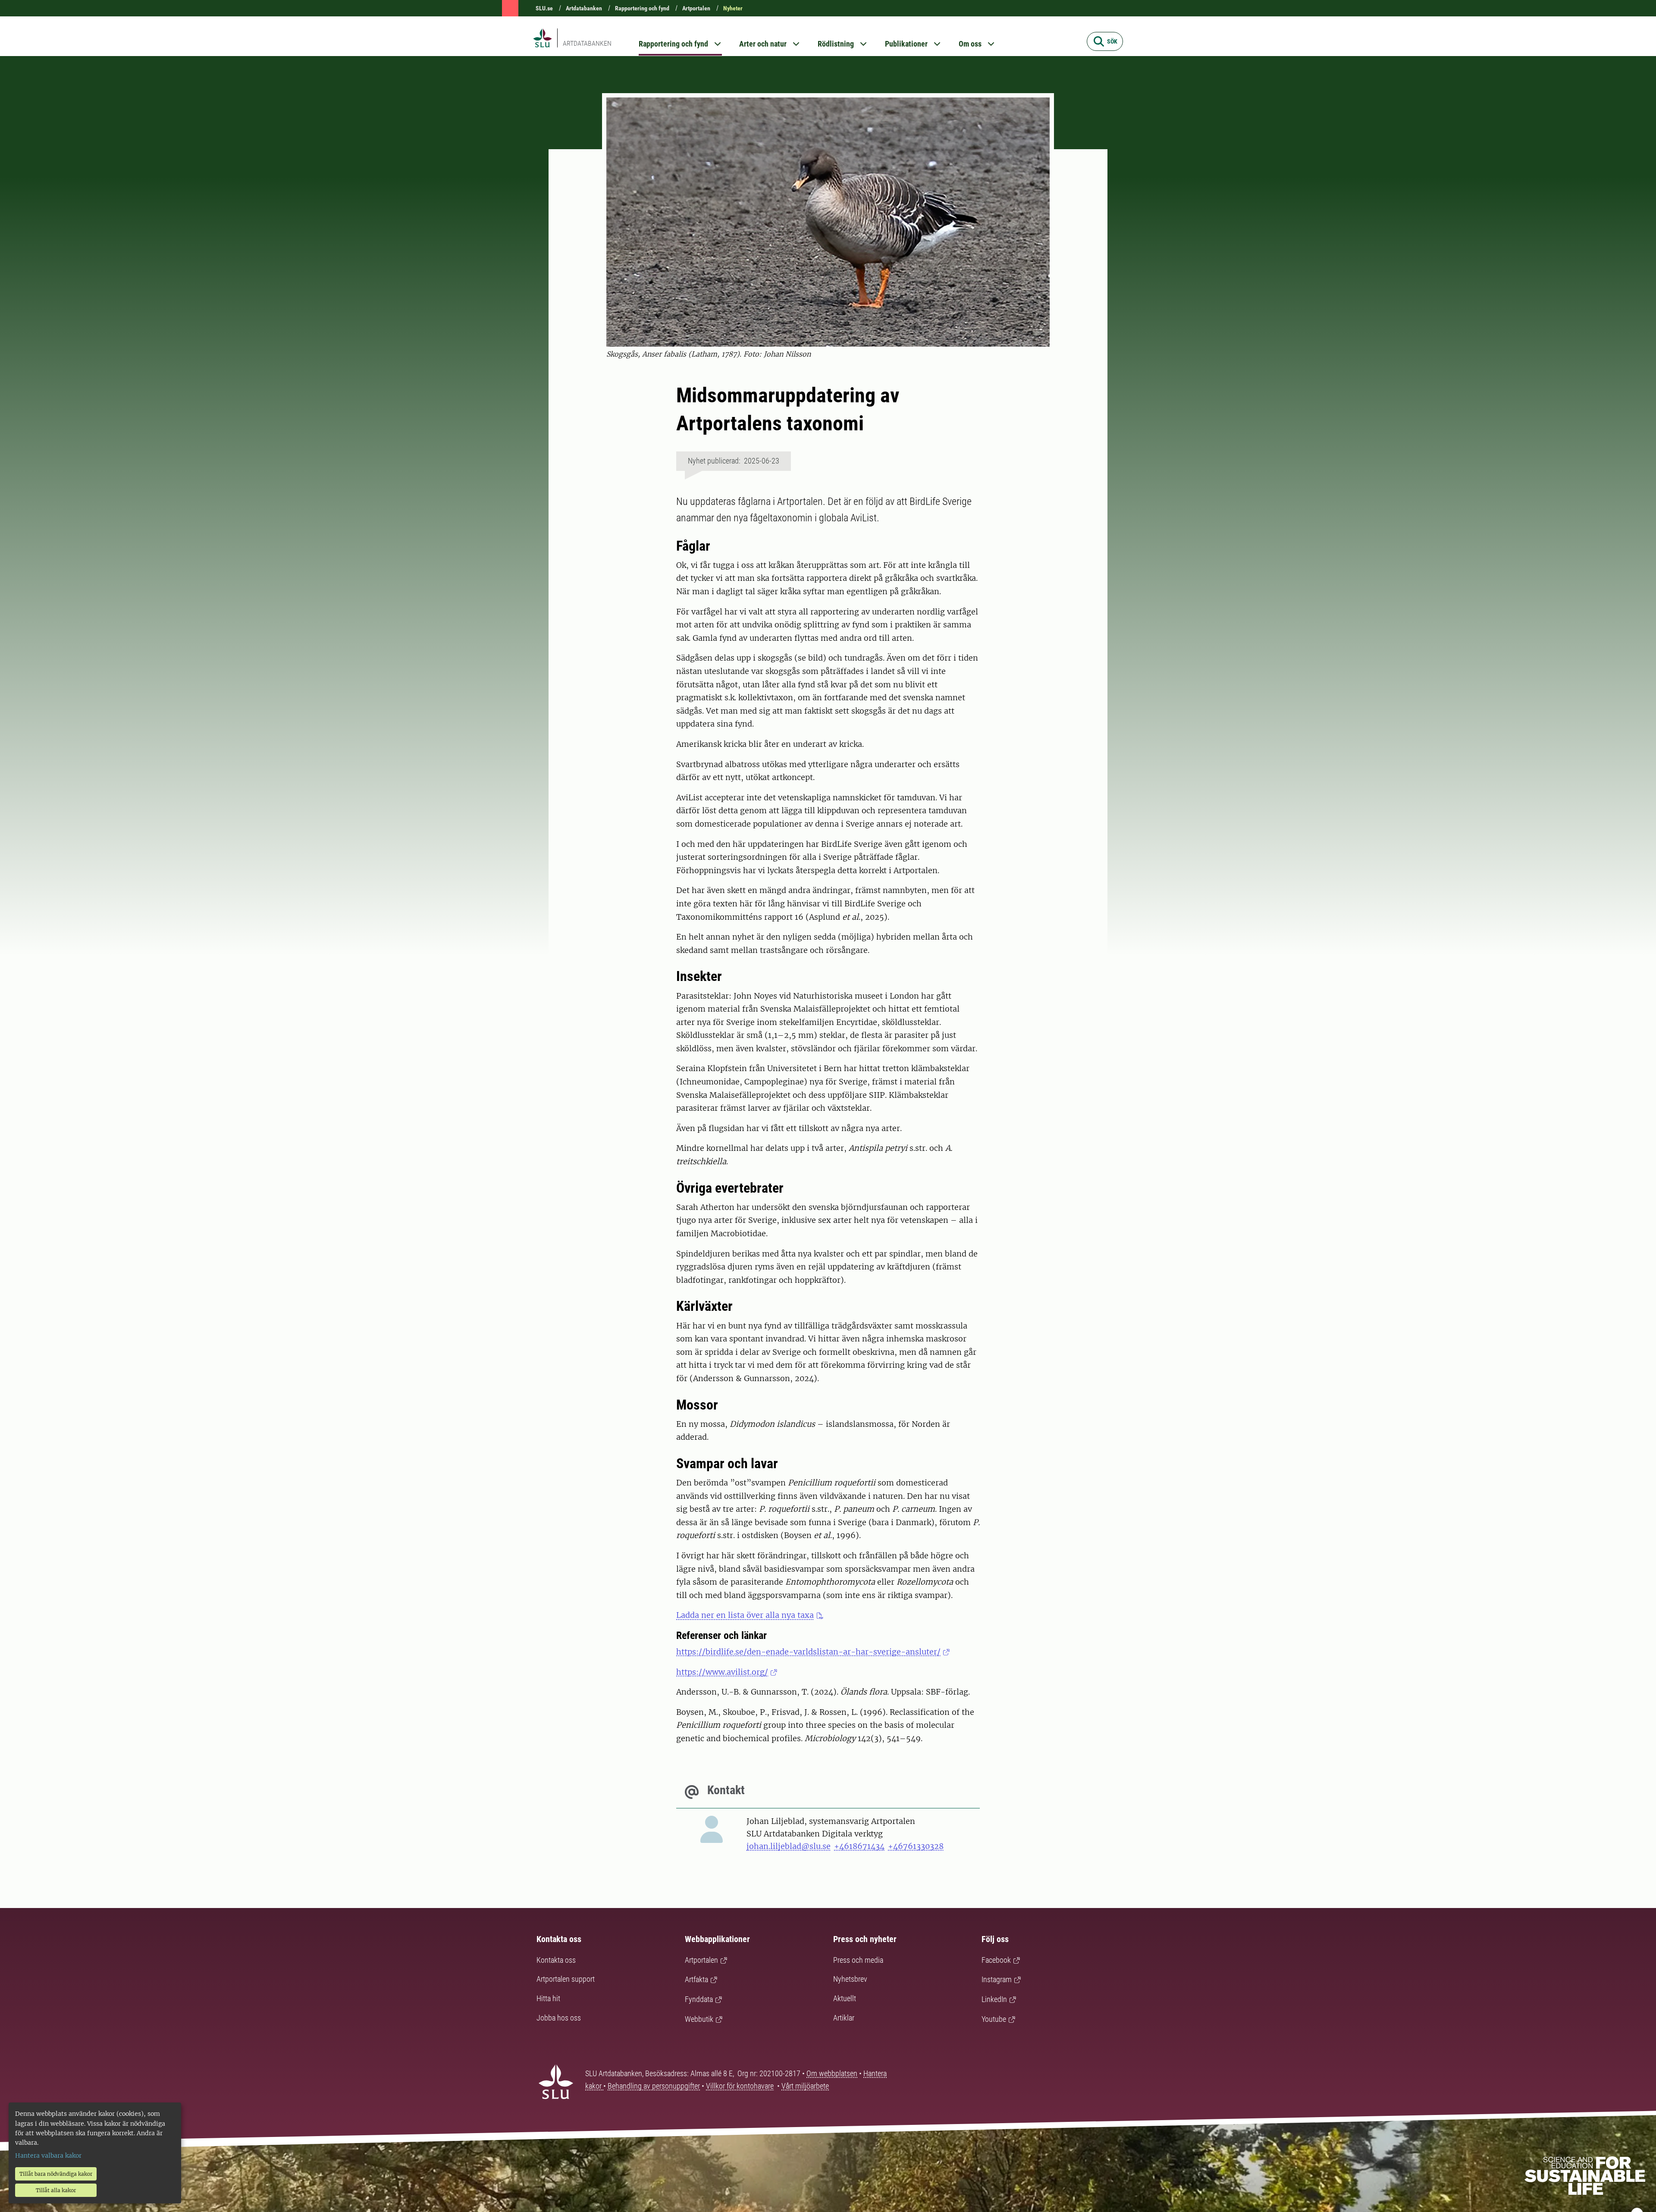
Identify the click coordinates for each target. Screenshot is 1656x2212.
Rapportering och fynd (642, 8)
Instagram (997, 1979)
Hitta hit (548, 1998)
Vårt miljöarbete (805, 2086)
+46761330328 (916, 1846)
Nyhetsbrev (850, 1979)
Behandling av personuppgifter (654, 2086)
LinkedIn (994, 1999)
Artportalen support (566, 1979)
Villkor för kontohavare (740, 2086)
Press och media (858, 1960)
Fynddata (699, 1999)
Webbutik (699, 2019)
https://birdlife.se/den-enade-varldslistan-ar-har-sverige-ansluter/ (808, 1652)
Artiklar (844, 2018)
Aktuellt (845, 1998)
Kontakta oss (556, 1960)
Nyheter (733, 8)
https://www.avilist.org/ (722, 1672)
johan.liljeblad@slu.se (789, 1846)
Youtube (994, 2019)
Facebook (996, 1960)
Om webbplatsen (832, 2073)
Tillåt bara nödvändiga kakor (56, 2174)
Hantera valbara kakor (48, 2156)
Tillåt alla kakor (56, 2190)
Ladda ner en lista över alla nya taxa (745, 1615)
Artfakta (696, 1979)
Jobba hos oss (559, 2018)
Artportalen (696, 8)
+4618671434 (859, 1846)
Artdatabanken (584, 8)
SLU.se (544, 8)
